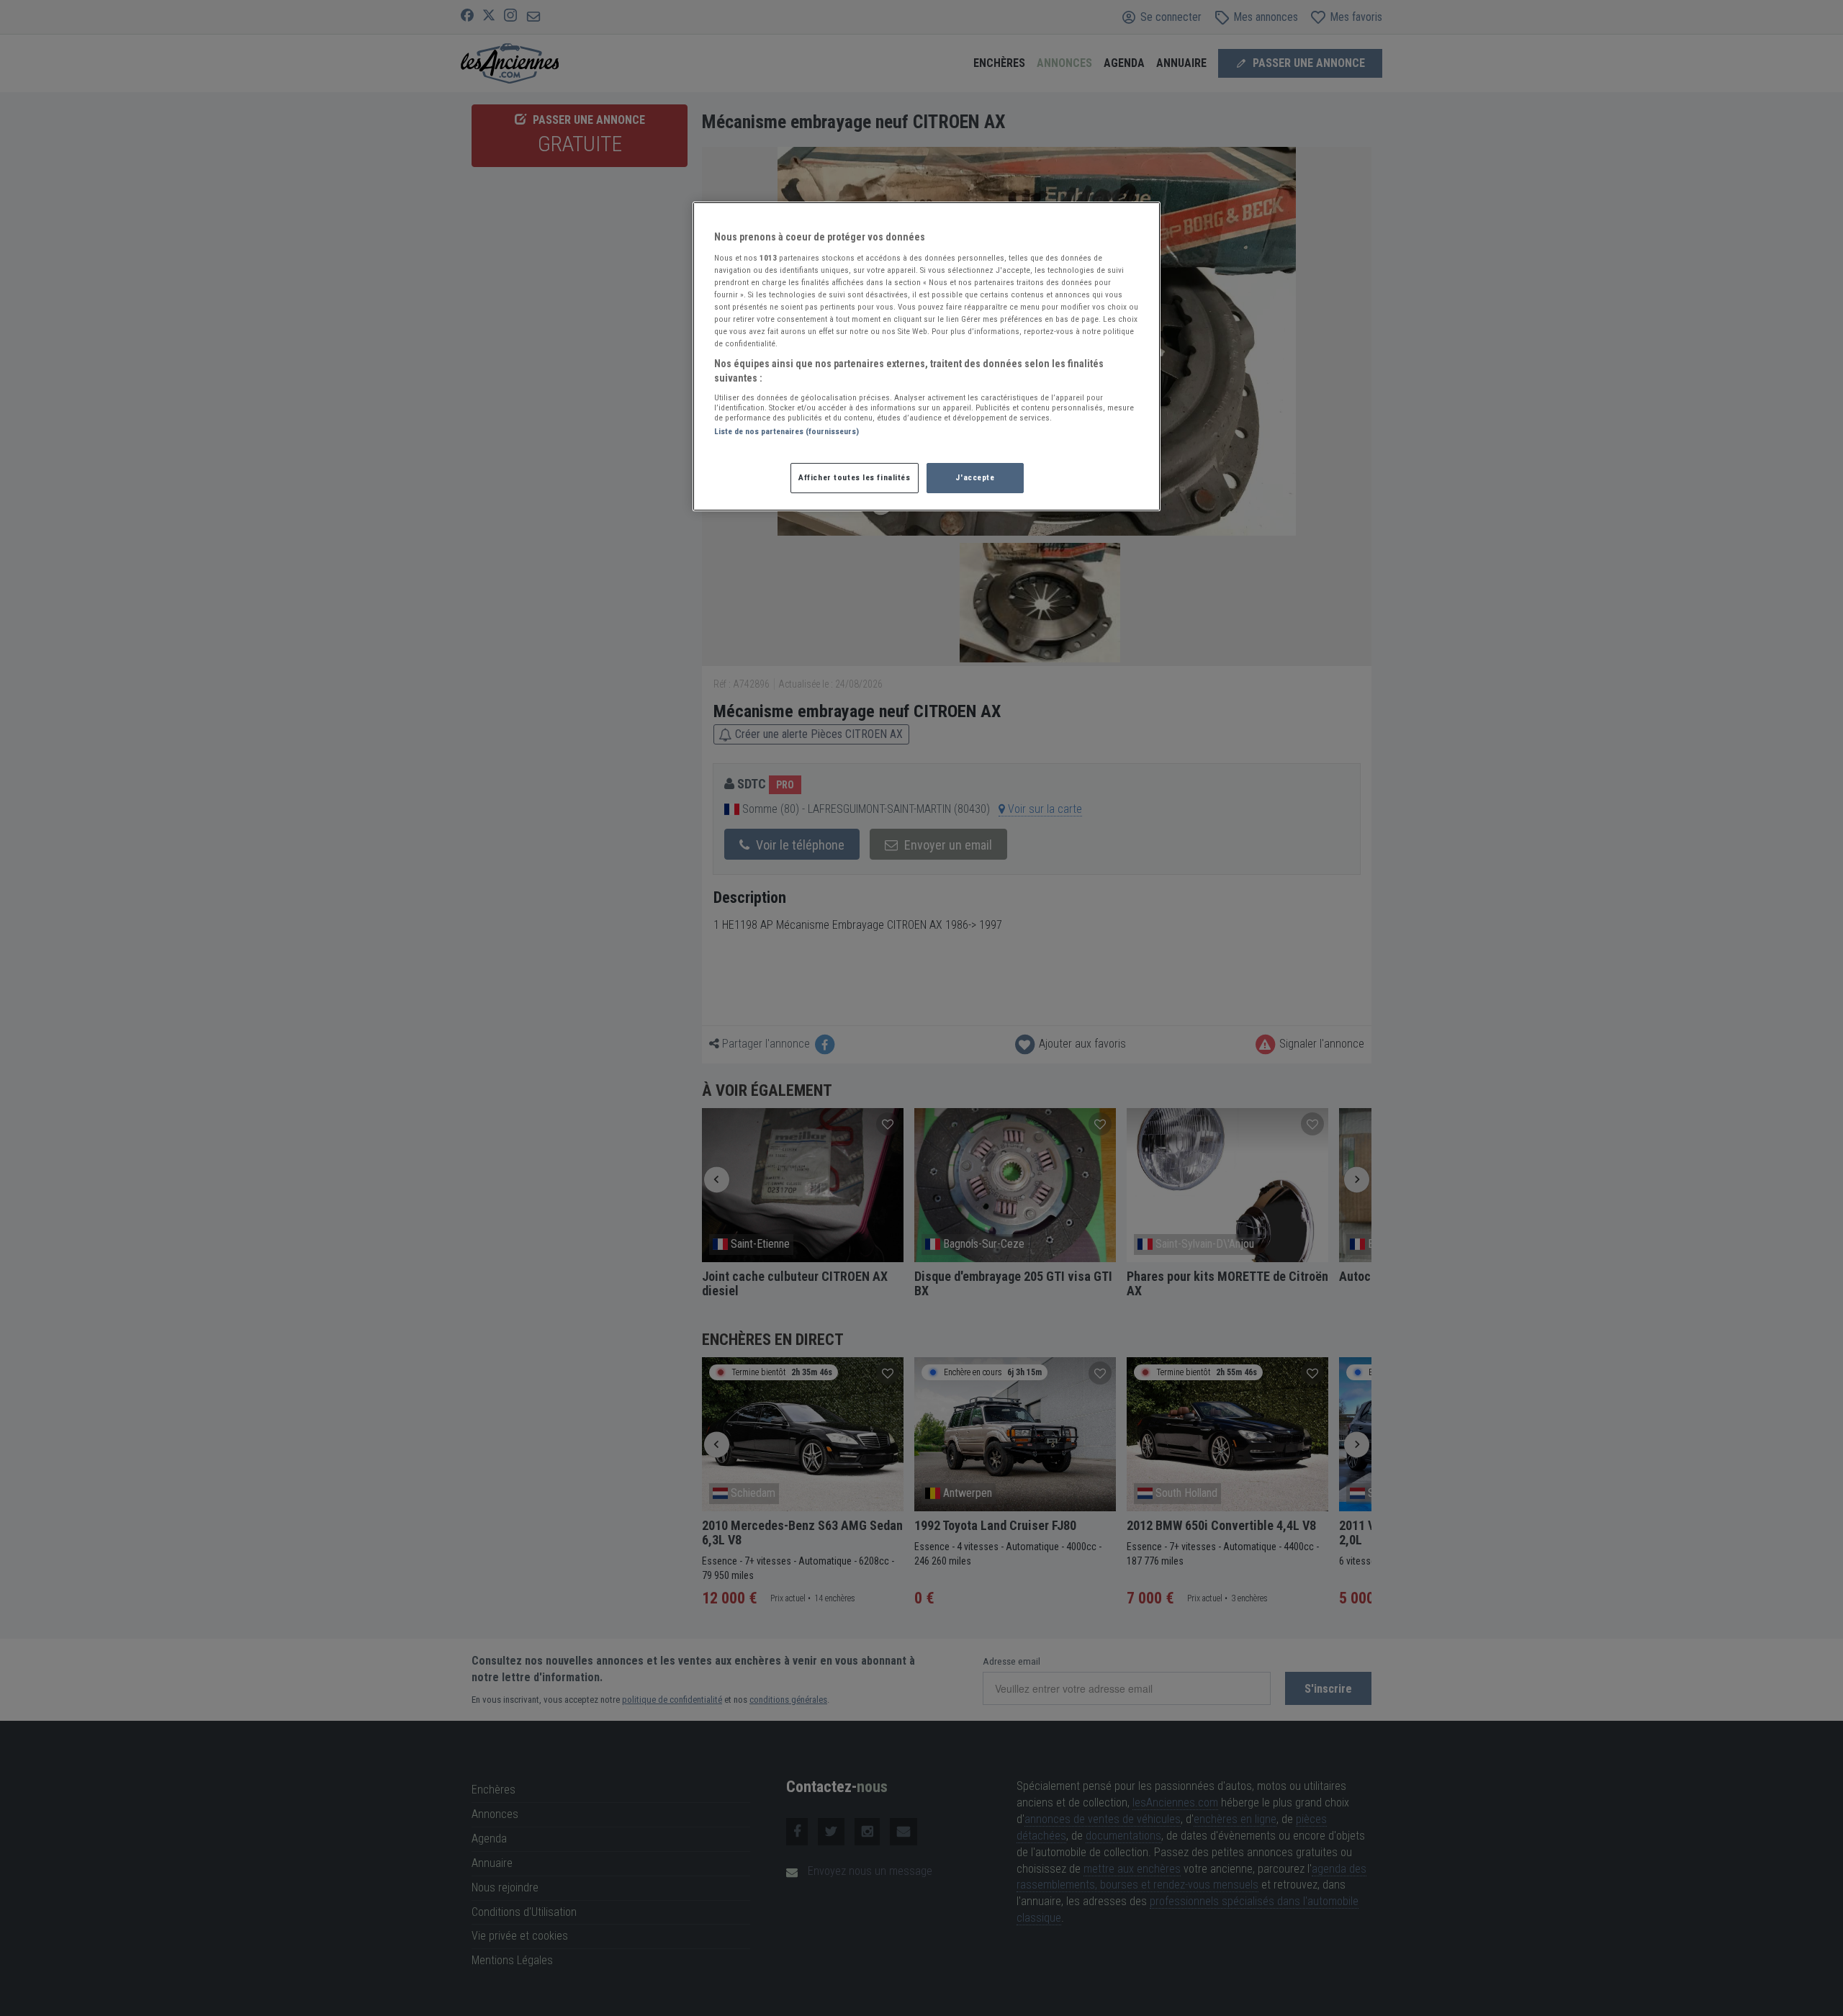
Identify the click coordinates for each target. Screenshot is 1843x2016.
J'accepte (975, 477)
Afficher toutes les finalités (855, 477)
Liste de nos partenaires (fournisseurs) (787, 431)
